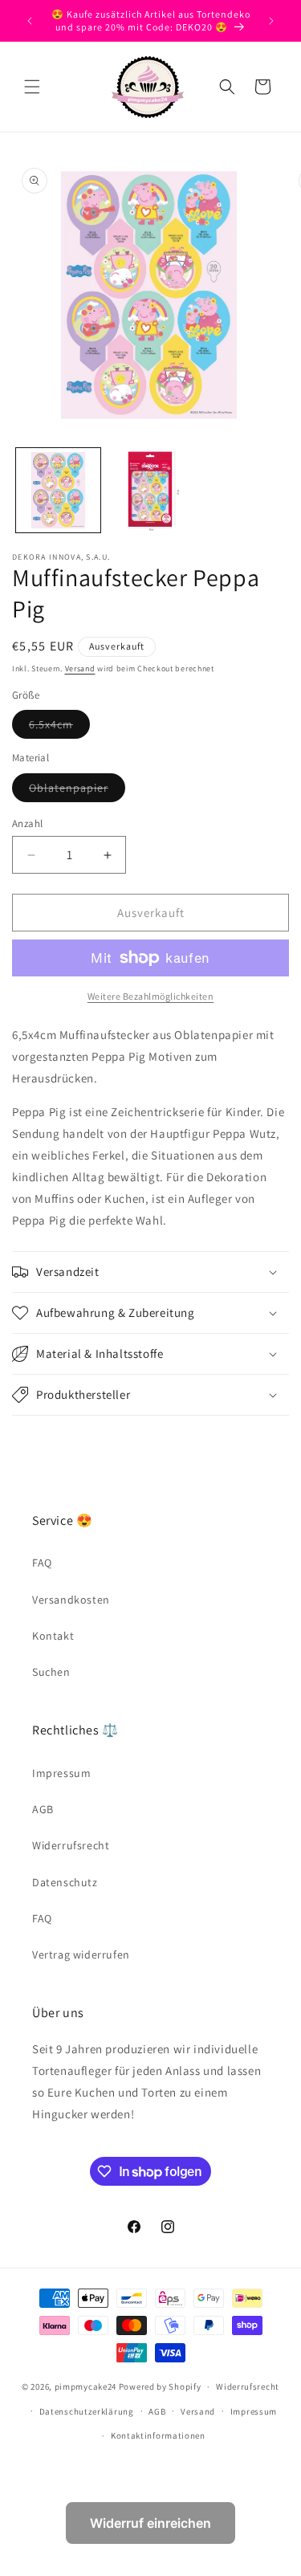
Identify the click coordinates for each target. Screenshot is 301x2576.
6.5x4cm (59, 728)
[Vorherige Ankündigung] (30, 21)
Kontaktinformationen (158, 2435)
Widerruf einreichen (150, 2523)
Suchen (51, 1672)
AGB (43, 1809)
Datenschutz (65, 1882)
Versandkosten (71, 1600)
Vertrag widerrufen (81, 1954)
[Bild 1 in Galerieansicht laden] (58, 490)
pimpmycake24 (85, 2386)
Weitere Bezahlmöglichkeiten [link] (151, 996)
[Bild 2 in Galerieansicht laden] (150, 490)
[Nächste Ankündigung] (271, 21)
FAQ (42, 1563)
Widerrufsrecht (71, 1845)
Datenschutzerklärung (87, 2411)
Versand (80, 668)
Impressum (61, 1773)
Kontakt (53, 1636)
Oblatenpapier (77, 791)
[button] (32, 87)
